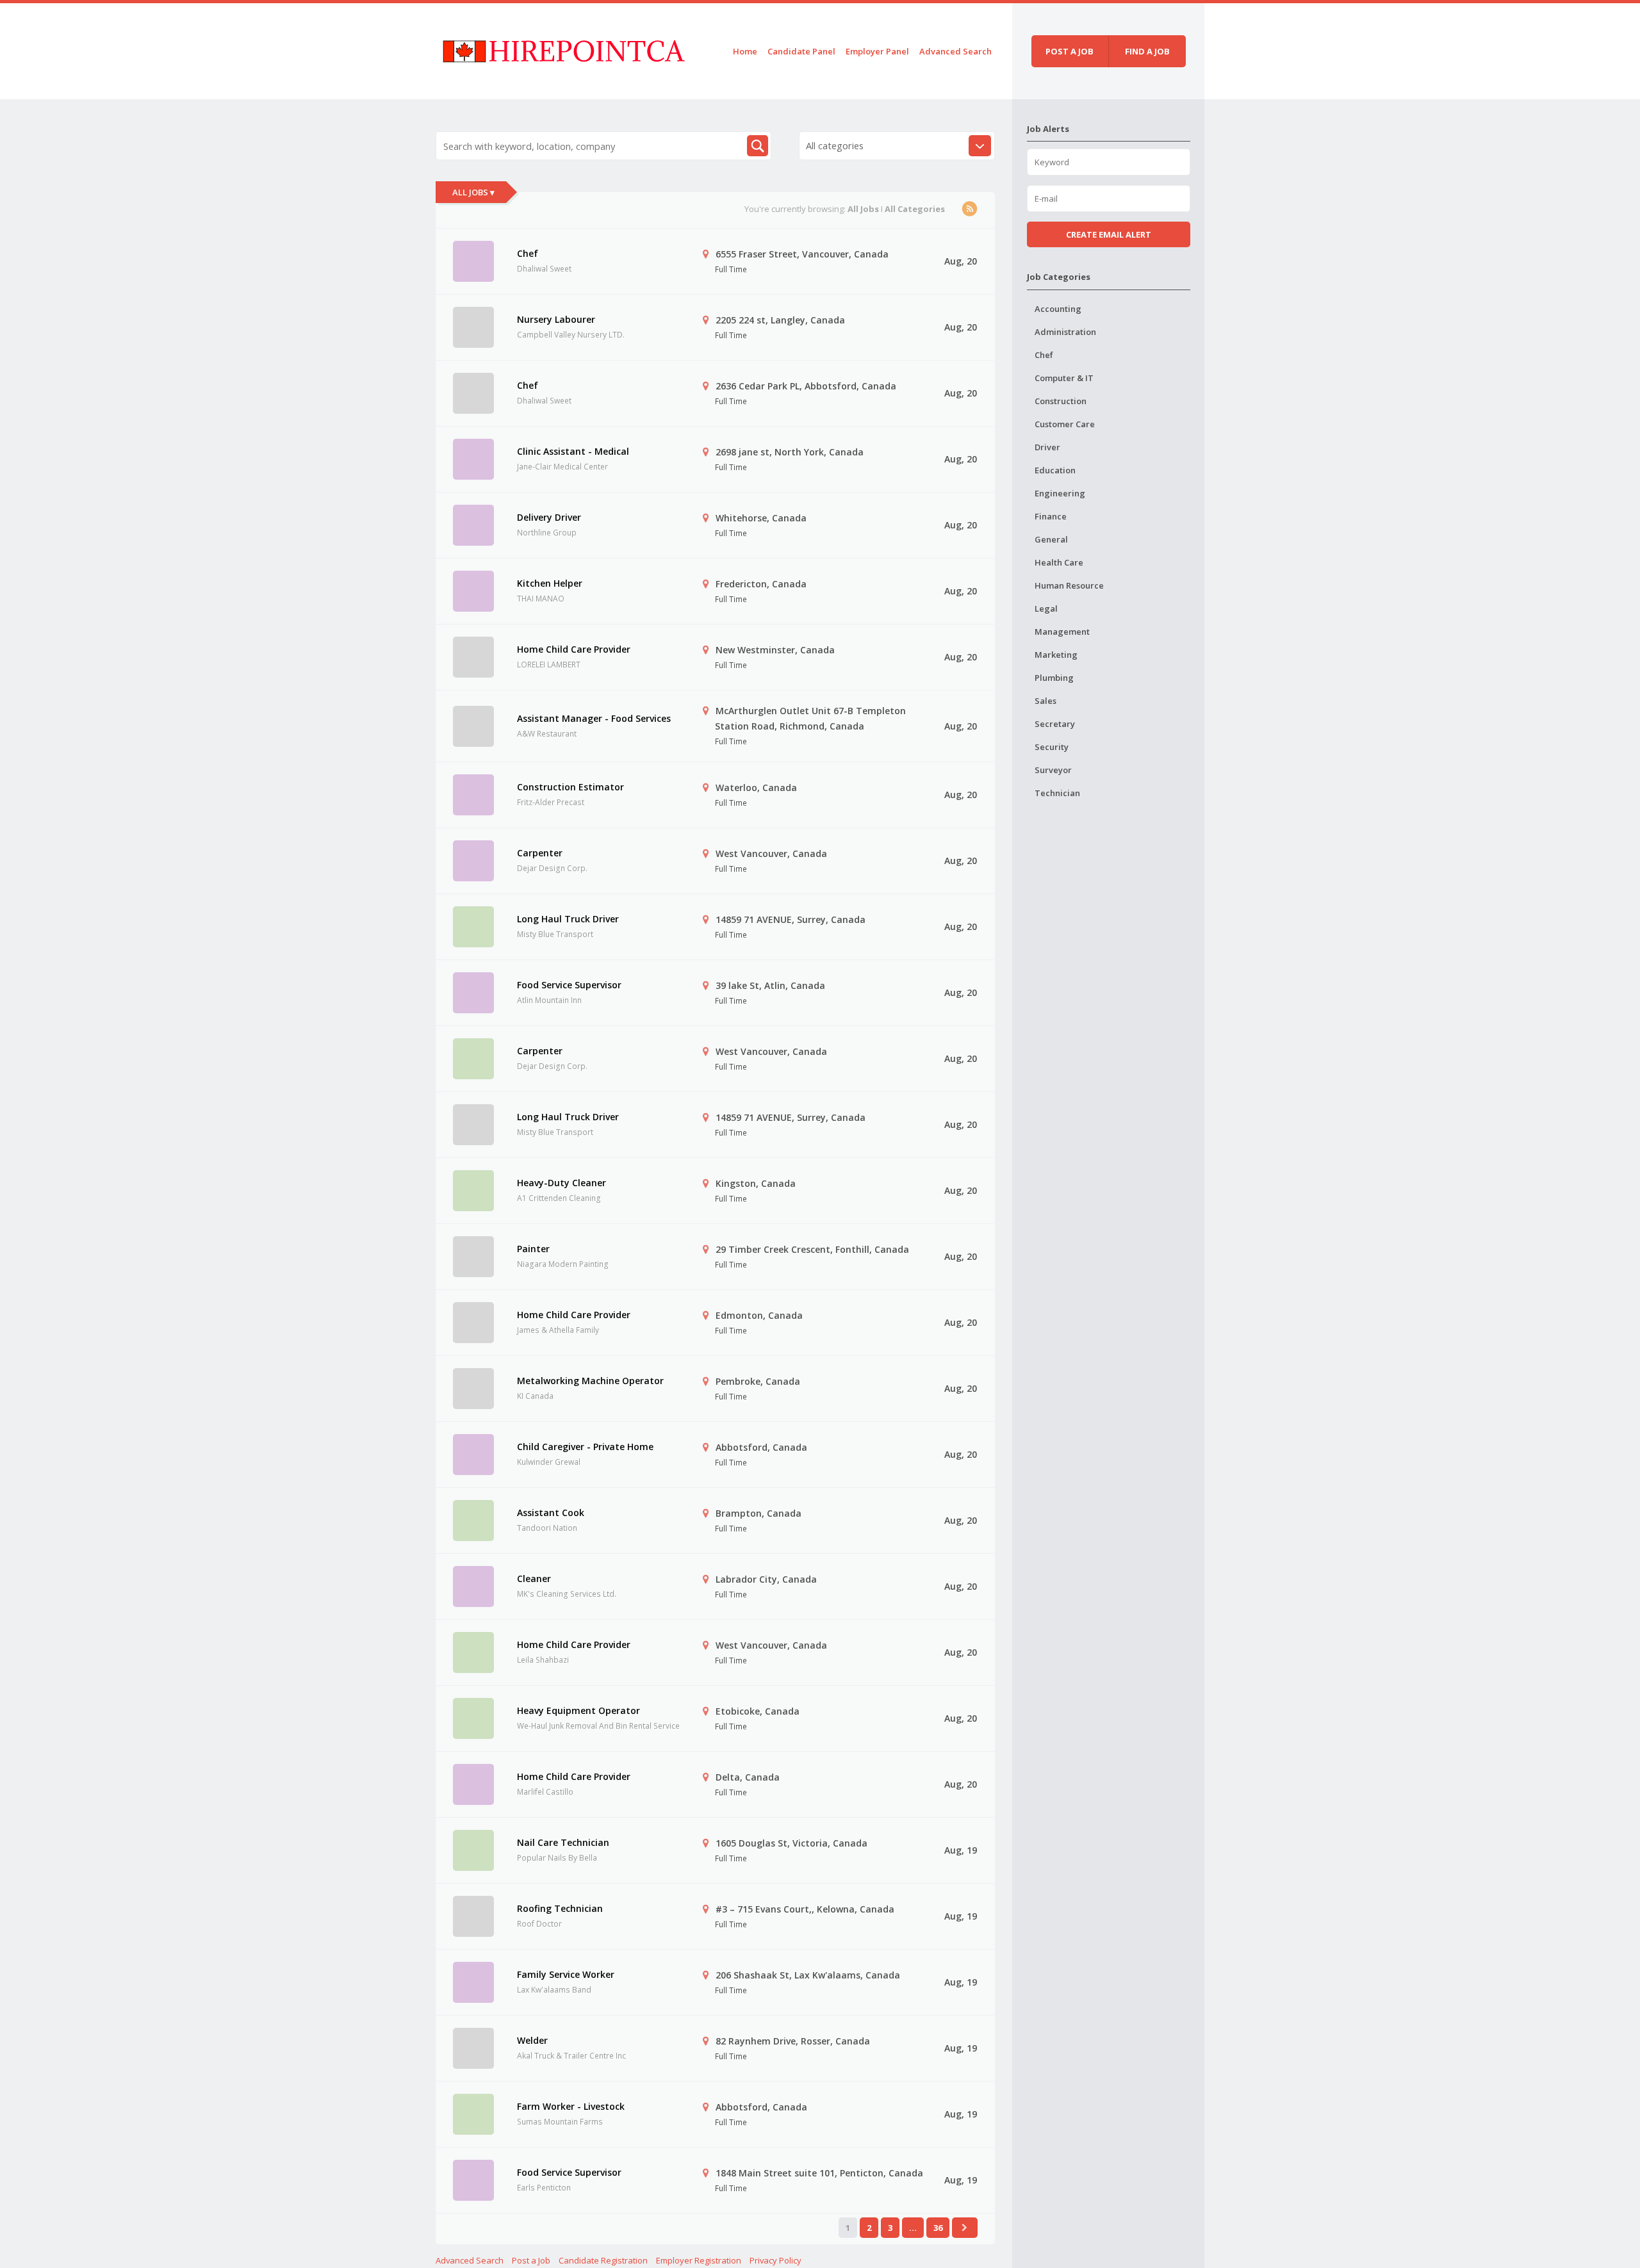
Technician (1057, 793)
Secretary (1055, 724)
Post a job (1070, 51)
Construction (1061, 401)
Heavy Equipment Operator (578, 1710)
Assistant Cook (551, 1513)
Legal (1046, 608)
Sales (1045, 701)
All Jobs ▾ (473, 192)
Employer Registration (699, 2260)
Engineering (1060, 493)
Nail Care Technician (563, 1842)
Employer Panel (877, 51)
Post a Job (531, 2260)
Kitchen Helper (550, 583)
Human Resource (1069, 585)
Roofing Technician (560, 1908)
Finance (1051, 516)
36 (938, 2228)
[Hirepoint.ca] (563, 49)
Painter (533, 1249)
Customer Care (1065, 424)
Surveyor (1053, 770)
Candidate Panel (801, 51)
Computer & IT (1064, 378)
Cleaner (534, 1579)
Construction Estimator (570, 787)
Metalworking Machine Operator (590, 1381)
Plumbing (1054, 678)
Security (1052, 747)
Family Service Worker (566, 1974)
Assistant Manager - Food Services (594, 718)
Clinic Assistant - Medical (573, 451)
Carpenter (540, 853)
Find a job (1147, 51)
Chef (528, 253)
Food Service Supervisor (569, 985)
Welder (532, 2040)
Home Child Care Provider (574, 649)
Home (745, 51)
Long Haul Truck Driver (568, 919)
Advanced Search (955, 51)
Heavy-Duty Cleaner (562, 1183)
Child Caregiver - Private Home (585, 1447)
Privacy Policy (775, 2260)
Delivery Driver (549, 517)
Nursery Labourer (556, 319)
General (1051, 539)
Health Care (1059, 562)
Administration (1065, 332)
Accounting (1058, 309)
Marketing (1056, 655)
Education (1055, 470)
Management (1062, 632)
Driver (1047, 447)
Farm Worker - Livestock (571, 2106)
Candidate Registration (603, 2260)
